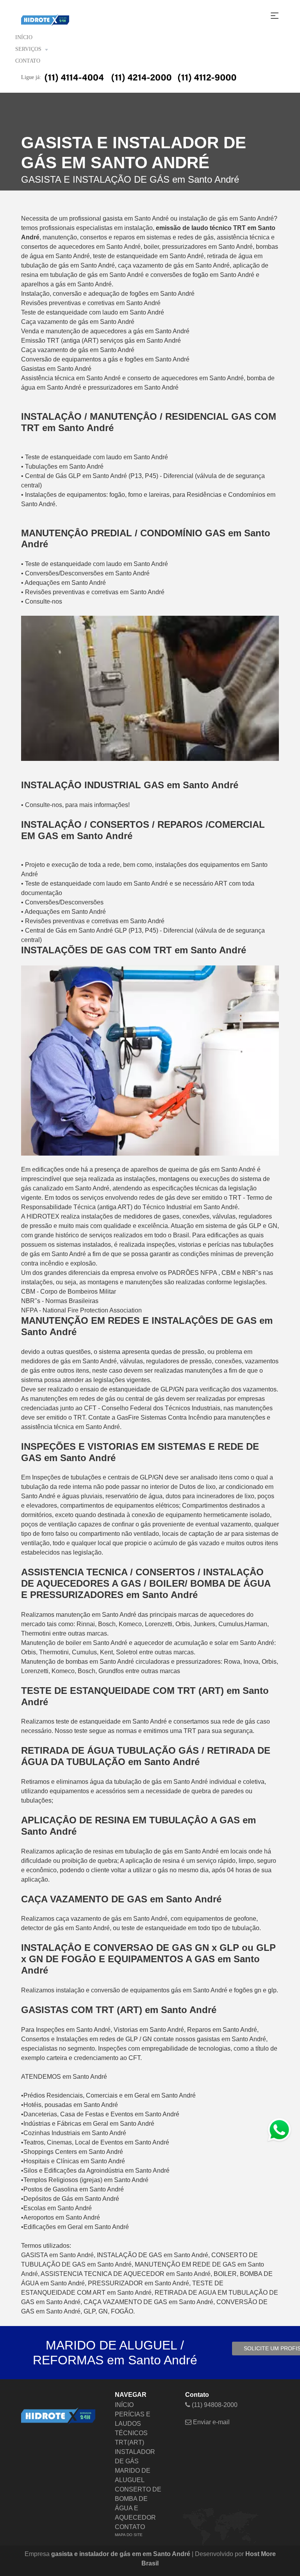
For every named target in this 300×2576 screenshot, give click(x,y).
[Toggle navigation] (275, 16)
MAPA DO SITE (129, 2535)
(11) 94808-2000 (214, 2405)
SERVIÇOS (28, 49)
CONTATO (28, 61)
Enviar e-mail (211, 2422)
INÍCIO (24, 37)
